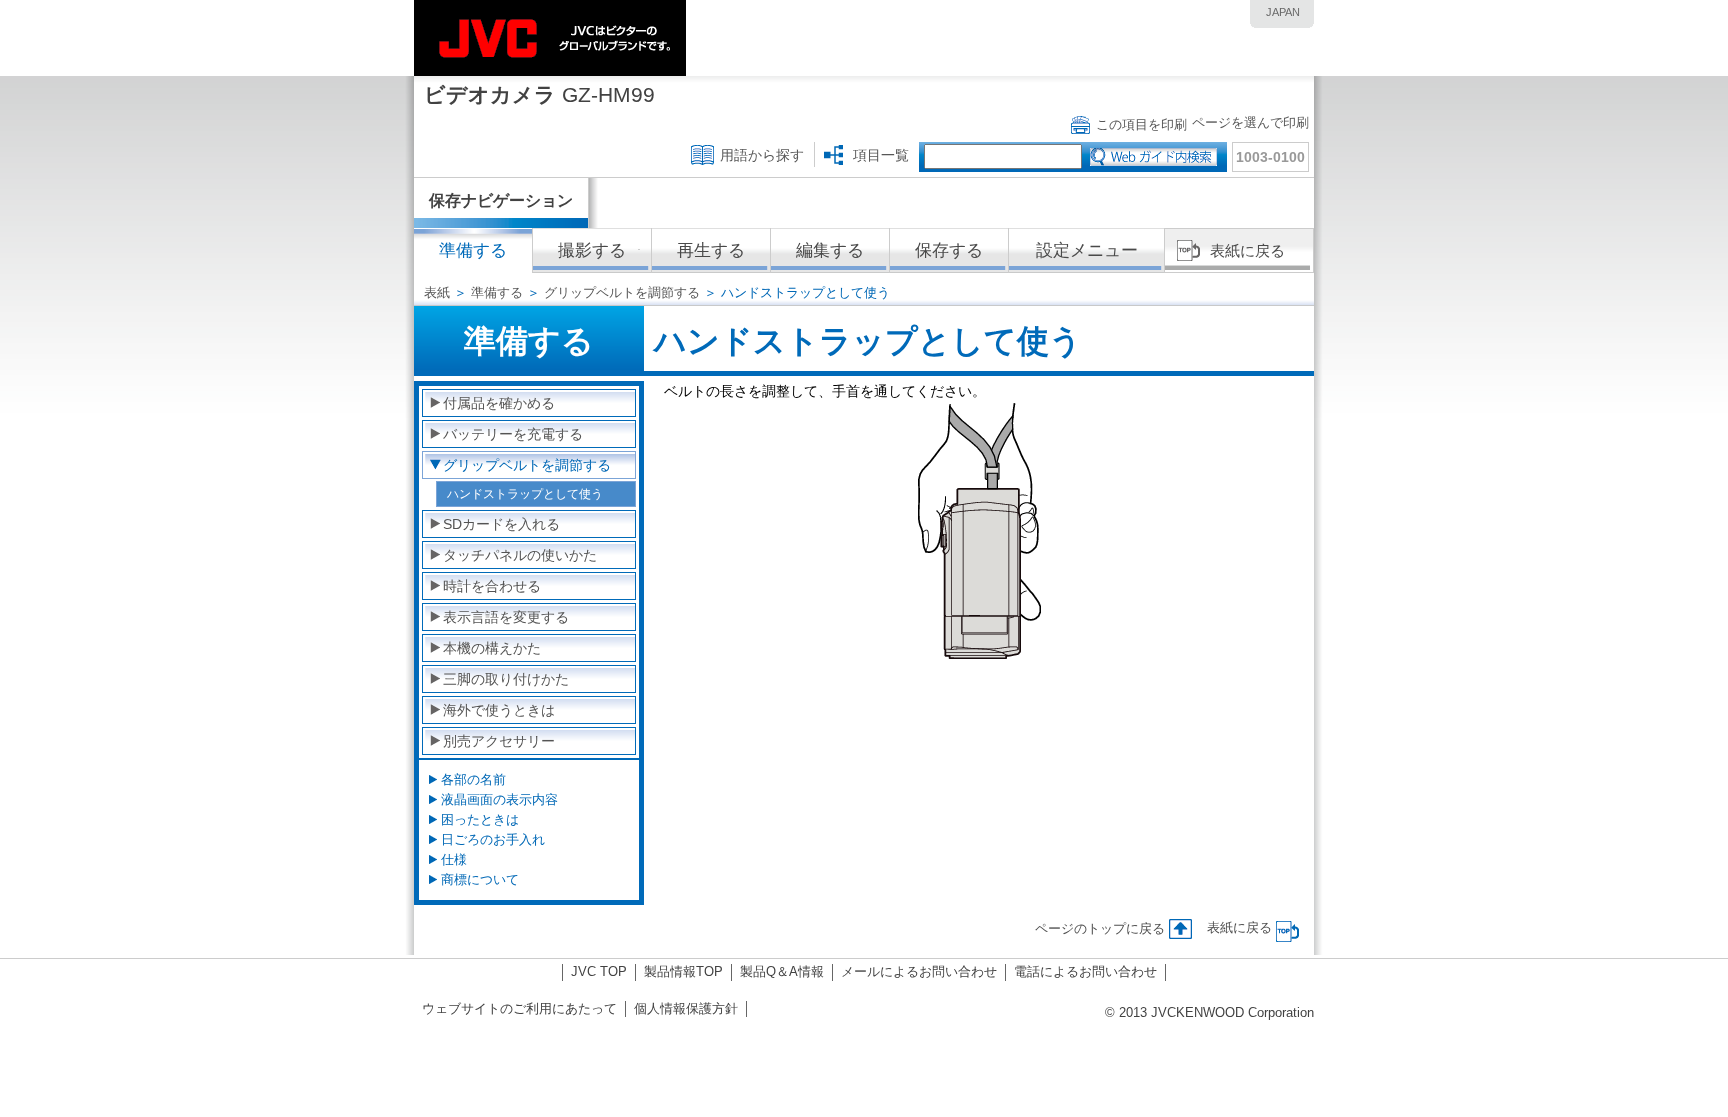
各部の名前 (473, 779)
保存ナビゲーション (501, 200)
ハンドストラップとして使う (525, 493)
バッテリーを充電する (513, 434)
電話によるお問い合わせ (1085, 971)
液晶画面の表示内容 (499, 799)
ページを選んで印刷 (1250, 122)
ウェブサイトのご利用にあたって (519, 1008)
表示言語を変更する (506, 617)
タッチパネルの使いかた (520, 555)
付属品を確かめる (499, 403)
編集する (830, 250)
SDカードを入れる (501, 524)
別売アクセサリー (499, 741)
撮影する (592, 250)
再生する (711, 250)
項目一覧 (881, 155)
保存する (949, 250)
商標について (480, 879)
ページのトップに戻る (1100, 928)
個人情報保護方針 (686, 1008)
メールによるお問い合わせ (919, 971)
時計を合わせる (492, 586)
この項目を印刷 (1141, 124)
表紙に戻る (1247, 250)
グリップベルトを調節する (622, 292)
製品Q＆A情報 (782, 971)
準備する (497, 292)
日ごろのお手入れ (493, 839)
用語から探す (762, 155)
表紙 (437, 292)
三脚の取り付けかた (506, 679)
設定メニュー (1087, 250)
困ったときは (480, 819)
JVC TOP (599, 971)
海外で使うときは (499, 710)
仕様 (454, 859)
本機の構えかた (492, 648)
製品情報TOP (683, 971)
